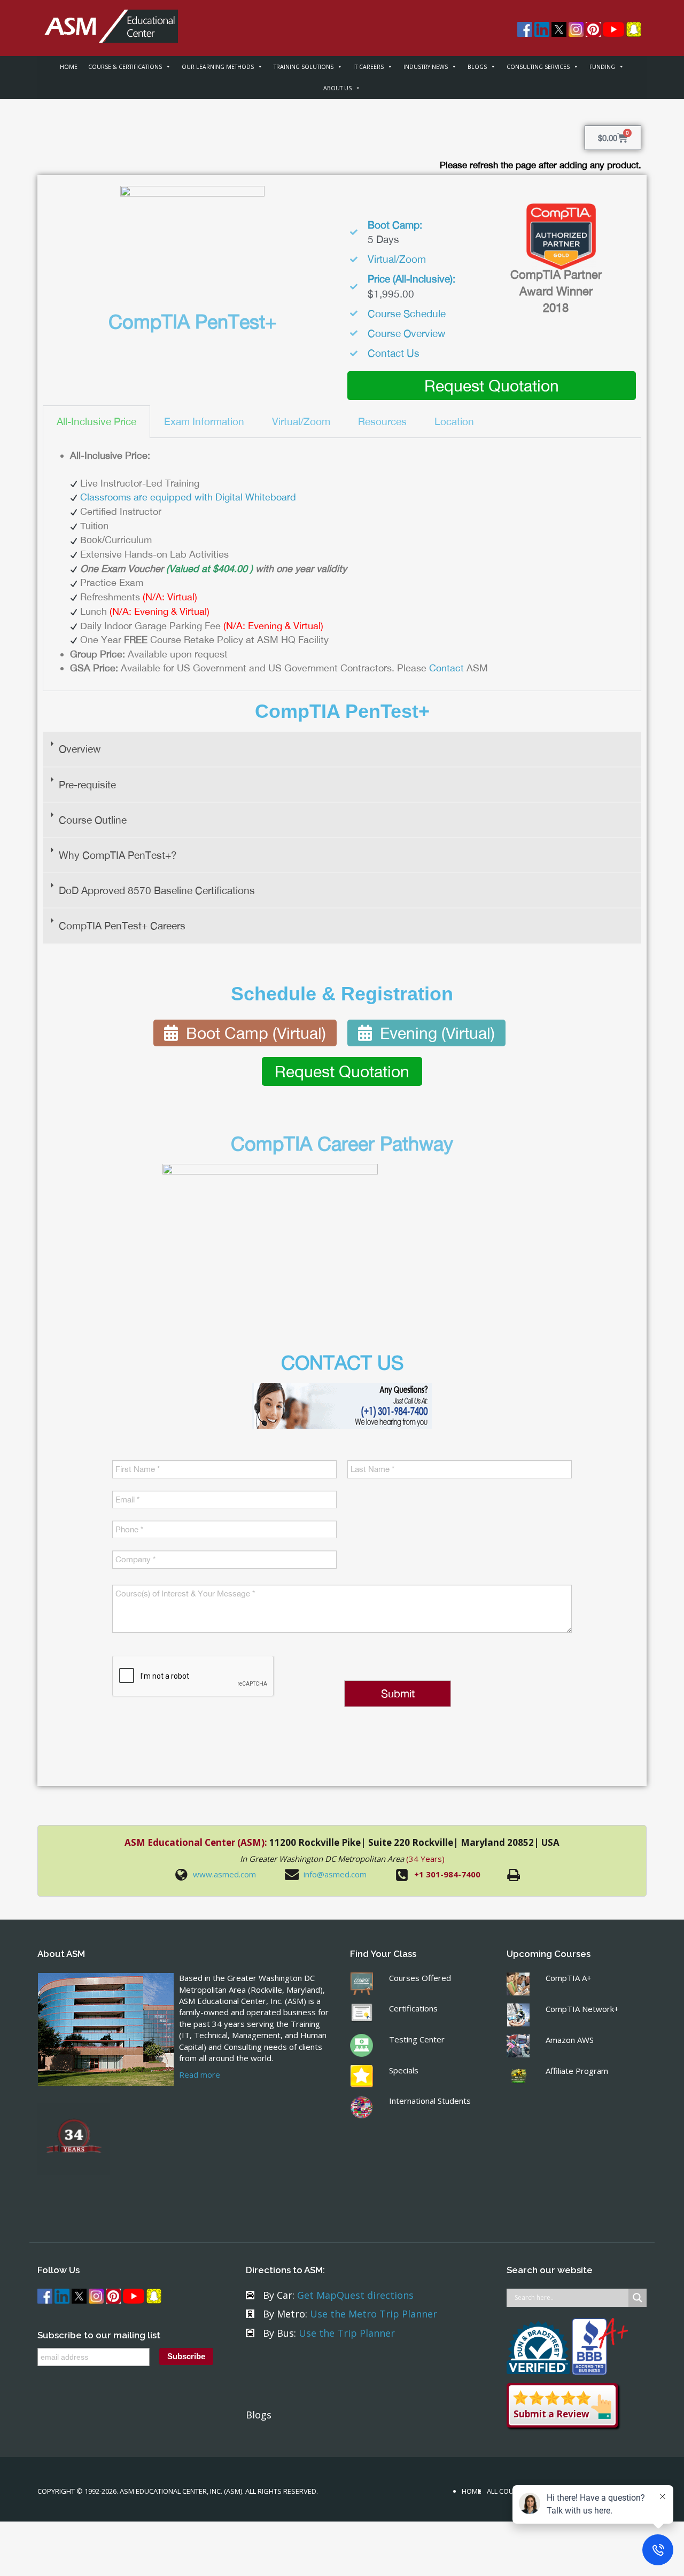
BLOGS (477, 67)
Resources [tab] (382, 421)
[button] (342, 749)
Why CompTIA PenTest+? (118, 855)
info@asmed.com (335, 1874)
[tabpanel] (342, 565)
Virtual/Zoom (397, 259)
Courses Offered (420, 1978)
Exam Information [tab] (204, 421)
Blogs (259, 2415)
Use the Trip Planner (347, 2333)
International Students (430, 2101)
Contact (446, 668)
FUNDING (602, 67)
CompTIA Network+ (582, 2009)
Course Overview (406, 333)
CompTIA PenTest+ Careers (122, 926)
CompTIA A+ (569, 1978)
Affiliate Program (577, 2071)
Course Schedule (407, 314)
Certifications (413, 2008)
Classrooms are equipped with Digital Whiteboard (188, 497)
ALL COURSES (508, 2491)
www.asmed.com (224, 1874)
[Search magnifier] (638, 2298)
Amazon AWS (570, 2040)
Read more (200, 2074)
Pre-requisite (87, 785)
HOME (69, 67)
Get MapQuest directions (355, 2295)
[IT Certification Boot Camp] (108, 20)
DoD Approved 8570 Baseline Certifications (157, 890)
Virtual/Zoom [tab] (301, 421)
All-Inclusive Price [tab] (96, 421)
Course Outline (93, 820)
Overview (80, 749)
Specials (404, 2070)
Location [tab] (454, 421)
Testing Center (417, 2039)
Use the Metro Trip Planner (374, 2314)
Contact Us (394, 353)
